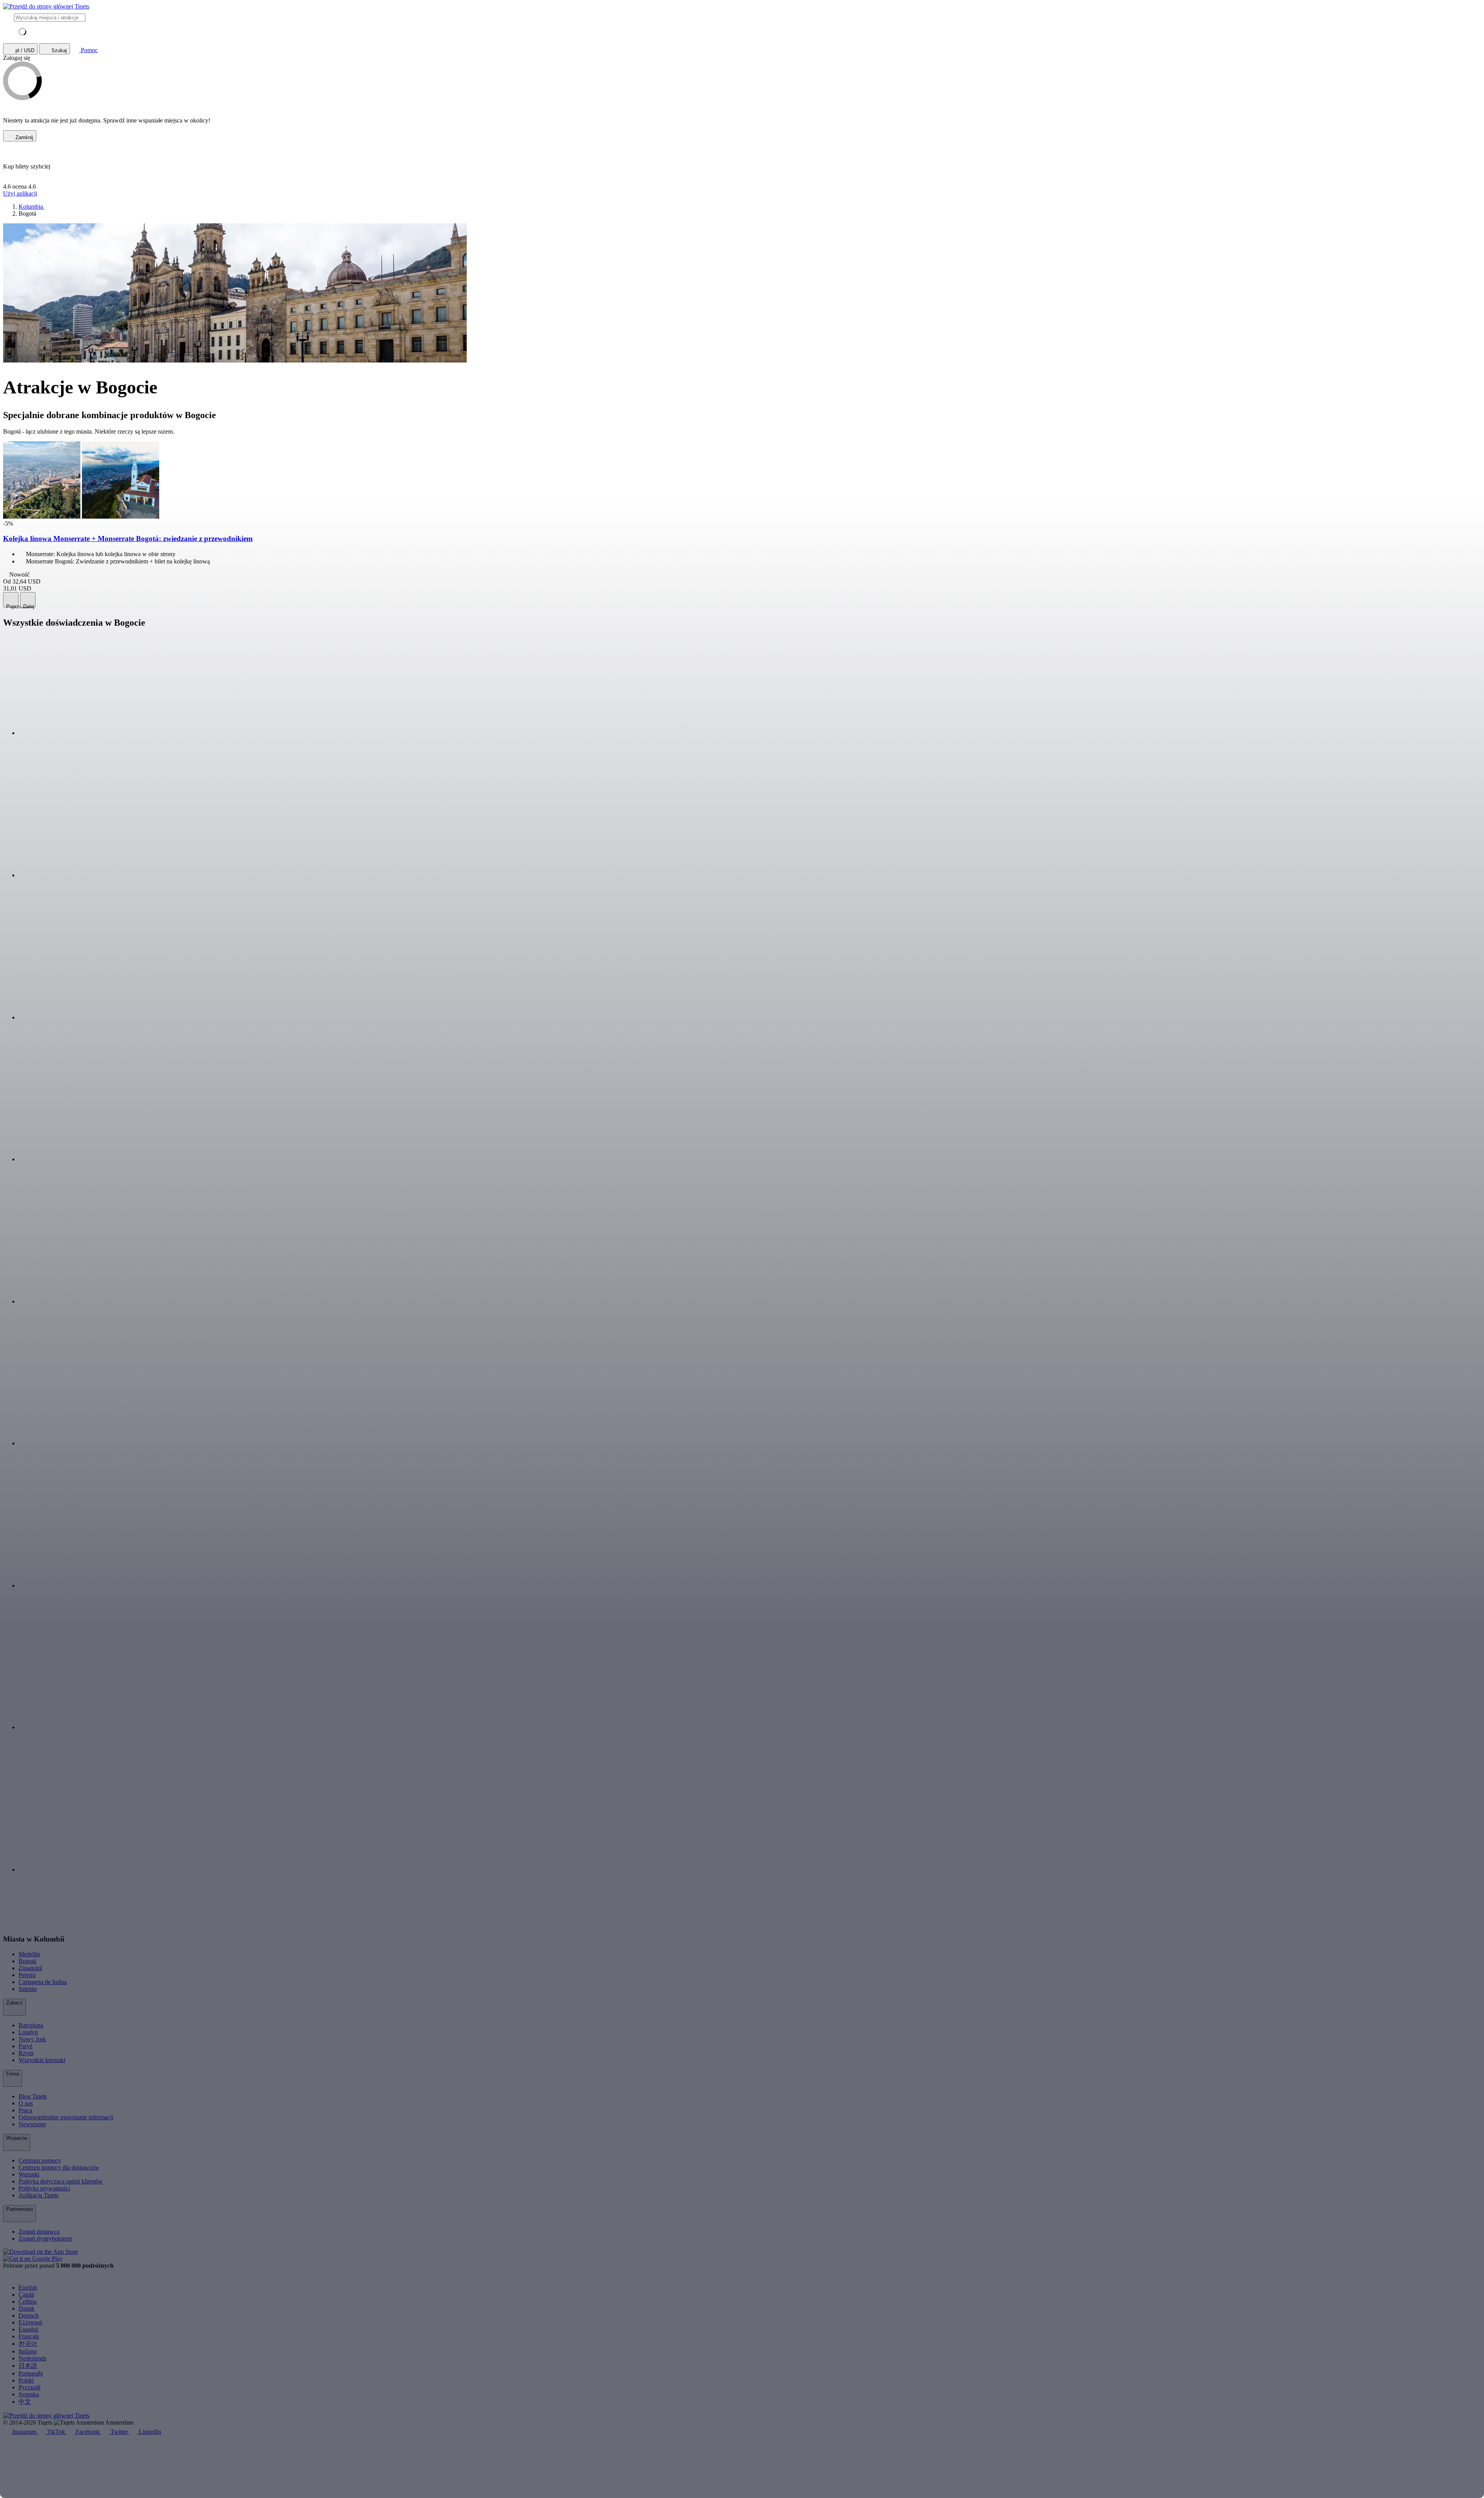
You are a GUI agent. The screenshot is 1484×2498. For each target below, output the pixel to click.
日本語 (28, 2366)
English (28, 2288)
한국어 (28, 2344)
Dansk (26, 2308)
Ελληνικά (30, 2322)
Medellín (29, 1954)
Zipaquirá (30, 1968)
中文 (25, 2402)
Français (29, 2336)
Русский (30, 2387)
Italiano (28, 2351)
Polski (26, 2380)
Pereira (27, 1975)
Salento (28, 1989)
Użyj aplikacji (20, 193)
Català (26, 2295)
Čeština (28, 2301)
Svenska (29, 2394)
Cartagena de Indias (43, 1982)
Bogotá (27, 1961)
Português (31, 2373)
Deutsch (29, 2315)
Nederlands (32, 2358)
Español (28, 2329)
